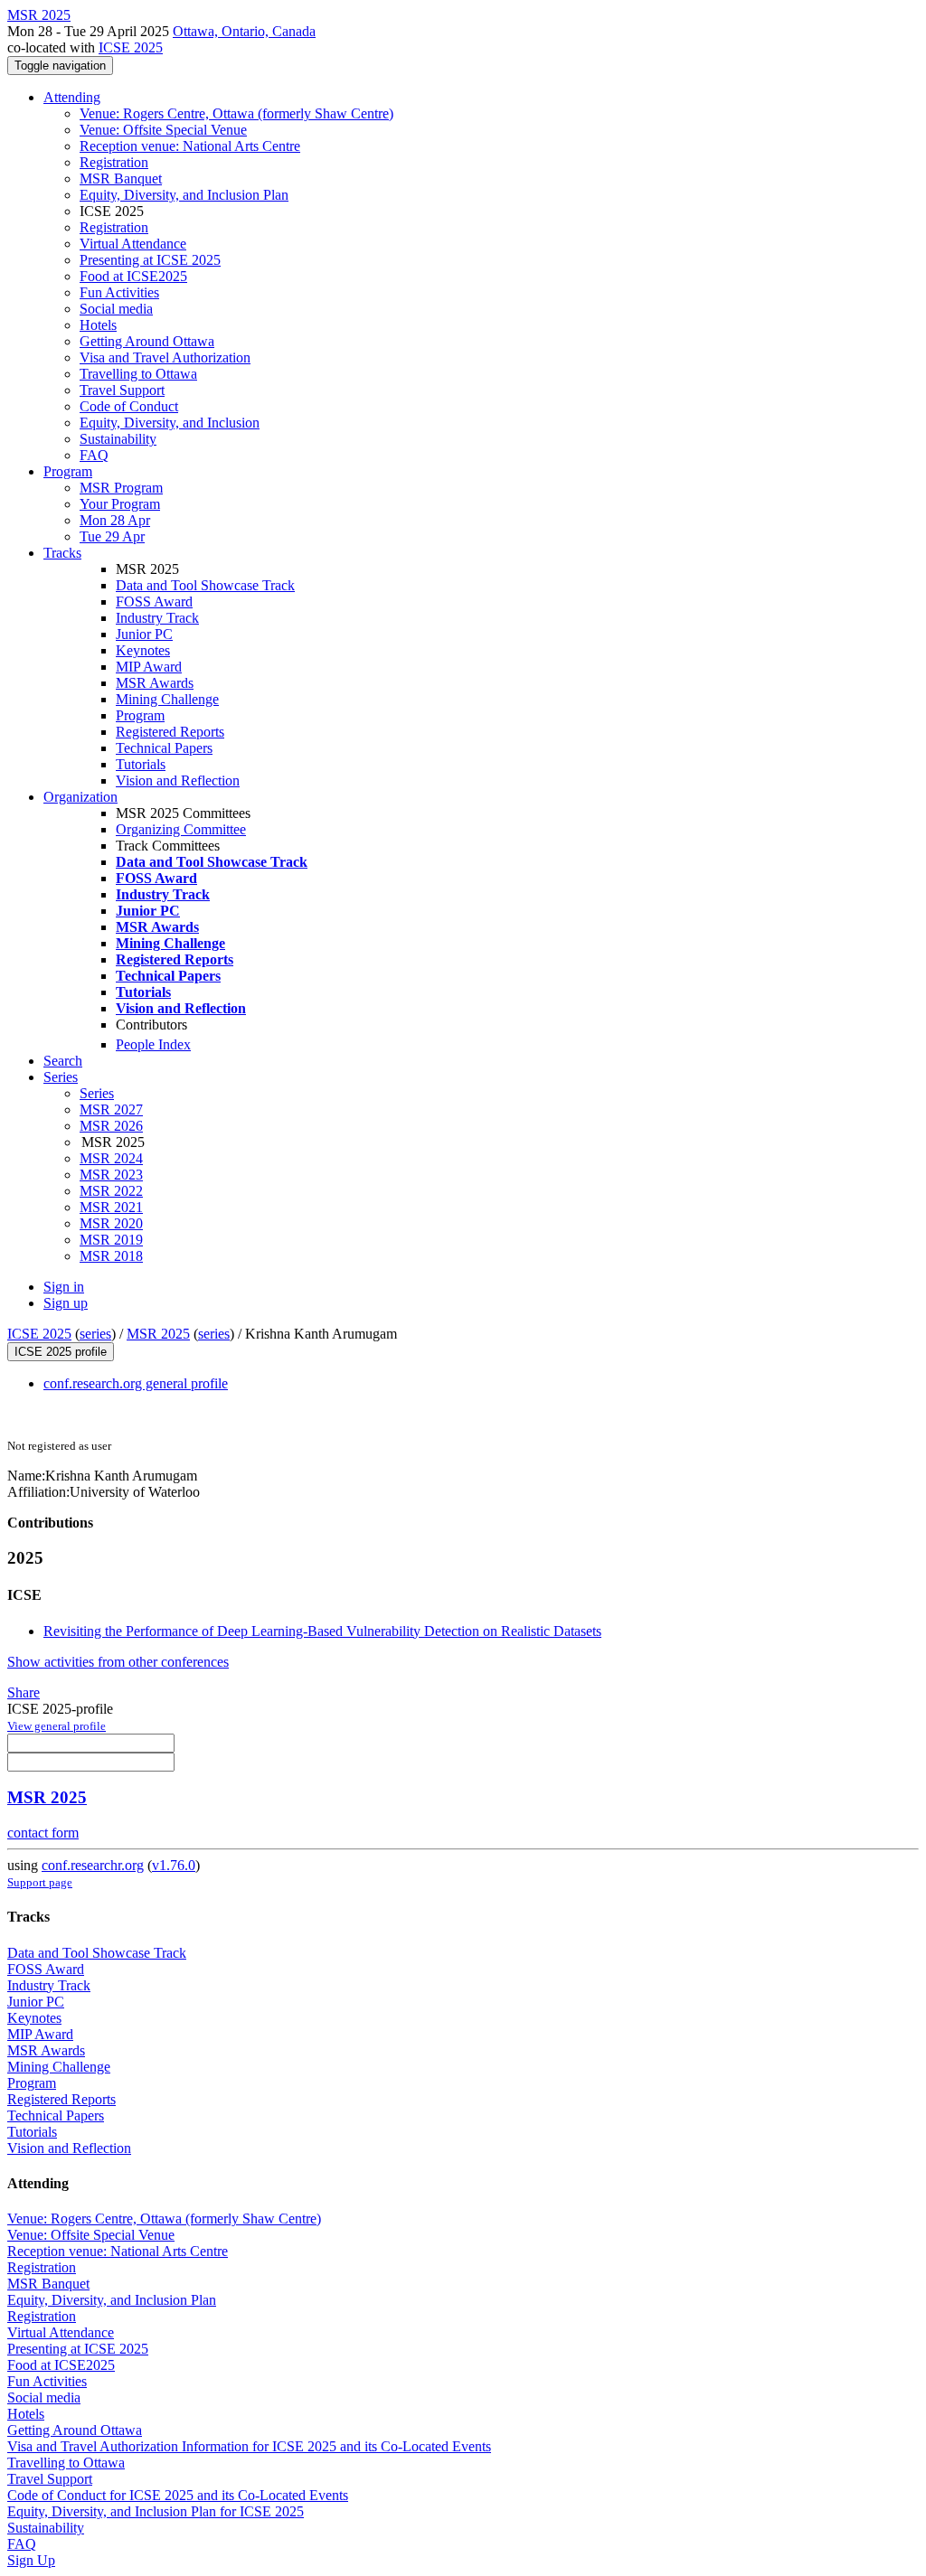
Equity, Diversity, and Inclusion (170, 423)
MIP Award (149, 667)
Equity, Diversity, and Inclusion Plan (184, 195)
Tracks (62, 553)
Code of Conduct (129, 406)
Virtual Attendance (133, 244)
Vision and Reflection (178, 780)
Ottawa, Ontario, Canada (244, 31)
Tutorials (141, 764)
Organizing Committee (181, 829)
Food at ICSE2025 (133, 276)
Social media (116, 309)
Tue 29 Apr (112, 536)
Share (24, 1692)
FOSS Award (154, 602)
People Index (153, 1044)
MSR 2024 (111, 1158)
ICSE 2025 (131, 47)
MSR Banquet (121, 179)
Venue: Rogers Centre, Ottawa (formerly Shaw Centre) (236, 113)
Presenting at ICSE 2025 (150, 260)
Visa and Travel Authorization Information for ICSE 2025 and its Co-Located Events (249, 2446)
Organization (80, 797)
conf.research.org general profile (136, 1383)
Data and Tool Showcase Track (205, 585)
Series (97, 1093)
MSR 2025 (158, 1334)
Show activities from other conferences (118, 1662)
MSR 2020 (111, 1223)
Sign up (66, 1303)
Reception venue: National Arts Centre (190, 146)
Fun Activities (119, 292)
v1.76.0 (174, 1865)
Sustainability (118, 439)
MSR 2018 (111, 1256)
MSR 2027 (111, 1109)
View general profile (57, 1726)
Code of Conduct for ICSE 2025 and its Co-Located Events (178, 2495)
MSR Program (121, 488)
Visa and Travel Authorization (165, 357)
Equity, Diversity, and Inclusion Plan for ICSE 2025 (156, 2511)
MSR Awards (155, 683)
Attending (72, 97)
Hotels (98, 325)
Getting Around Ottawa (147, 341)
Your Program (120, 504)
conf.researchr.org (93, 1865)
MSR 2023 (111, 1175)
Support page (40, 1882)
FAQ (94, 455)
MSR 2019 (111, 1240)
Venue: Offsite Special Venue (163, 130)
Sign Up (31, 2560)
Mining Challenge (167, 699)
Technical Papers (164, 748)
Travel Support (122, 390)
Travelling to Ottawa (138, 374)
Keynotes (143, 650)
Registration (114, 162)
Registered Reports (170, 732)
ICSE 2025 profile (61, 1352)
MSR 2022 (111, 1191)
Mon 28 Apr (115, 520)
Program (68, 471)
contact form (43, 1833)
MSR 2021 (111, 1207)
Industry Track (157, 618)
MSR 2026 (111, 1126)
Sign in (64, 1287)
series (95, 1334)
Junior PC (144, 634)
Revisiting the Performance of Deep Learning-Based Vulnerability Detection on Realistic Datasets (322, 1631)
